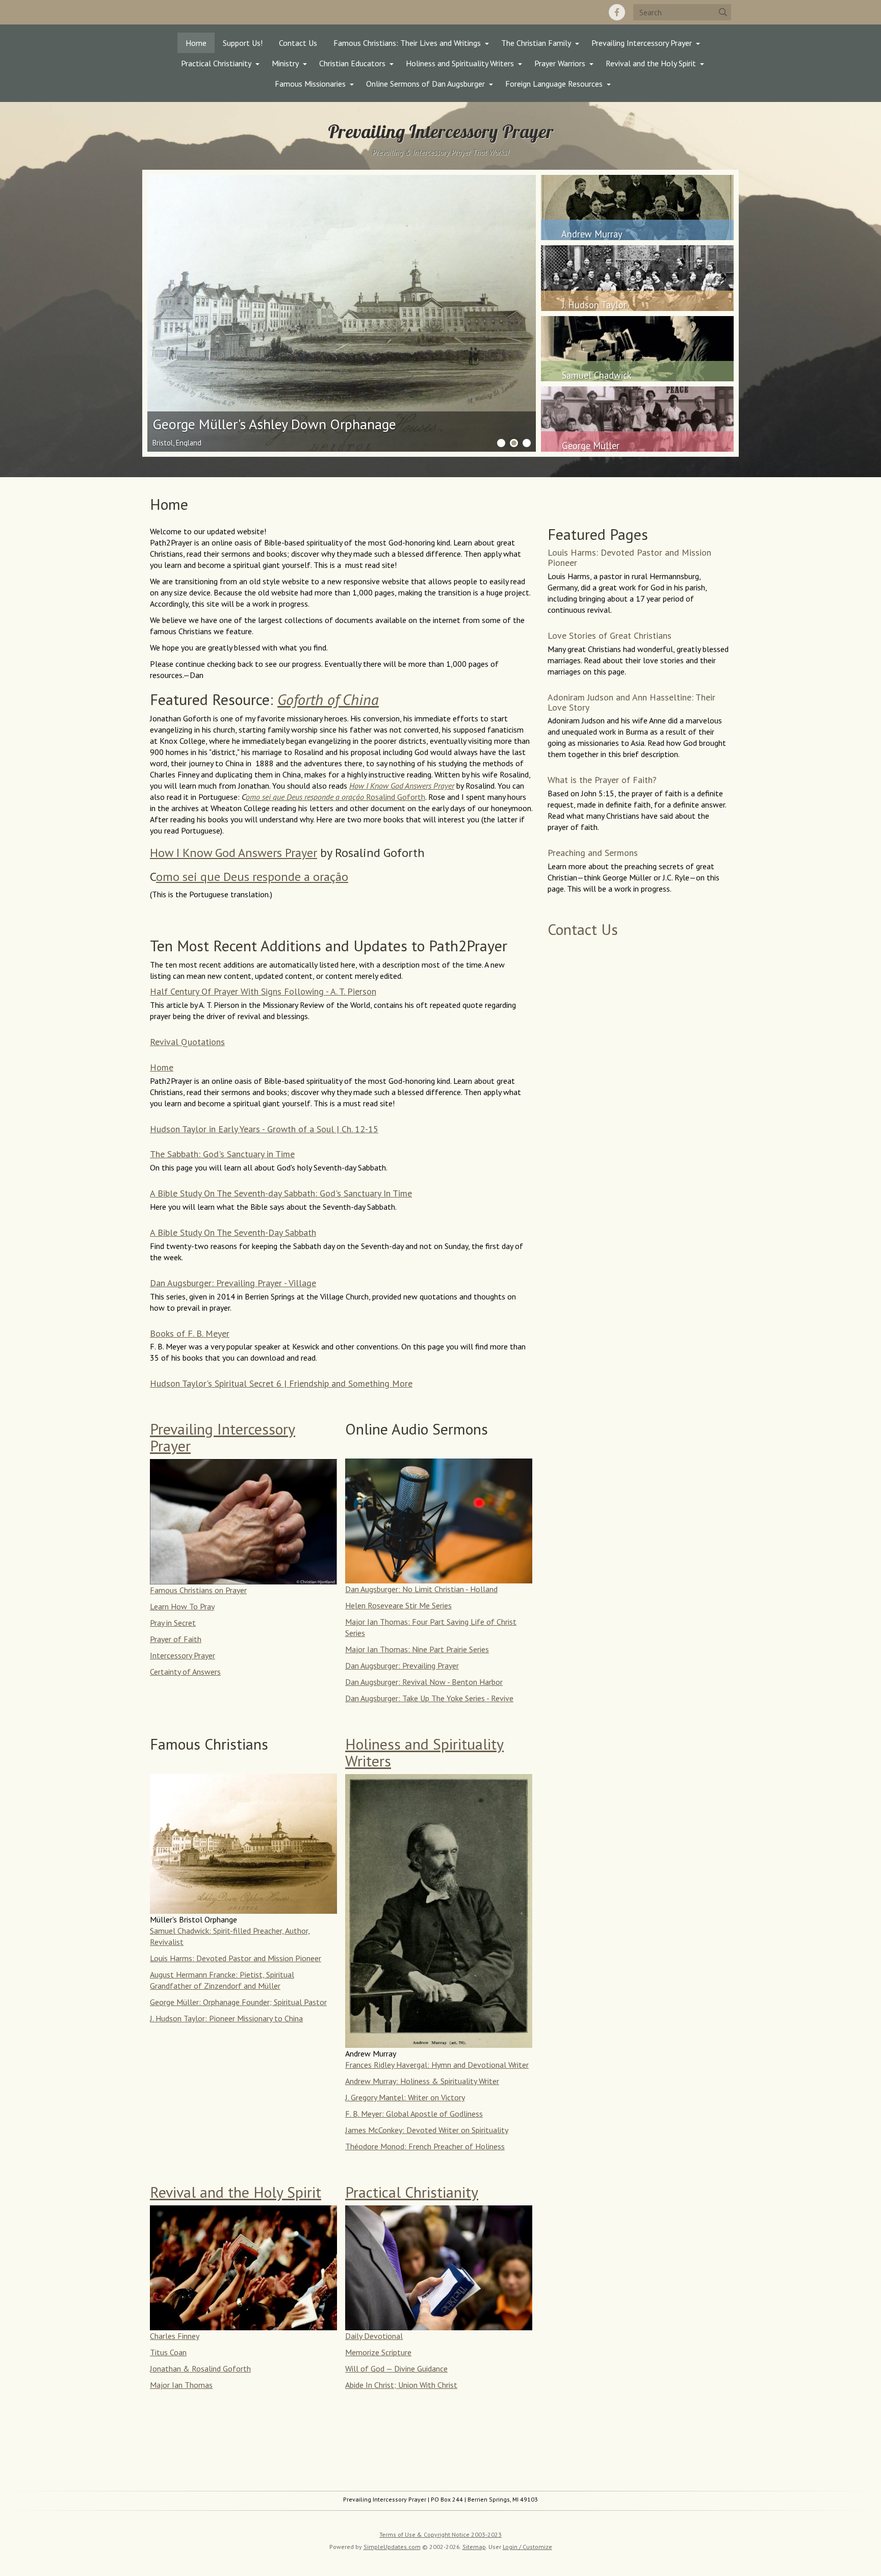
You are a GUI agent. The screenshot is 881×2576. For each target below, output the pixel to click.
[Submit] (723, 12)
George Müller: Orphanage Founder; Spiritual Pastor (238, 2002)
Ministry (285, 63)
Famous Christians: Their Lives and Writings (407, 43)
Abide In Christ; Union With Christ (401, 2385)
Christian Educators (352, 63)
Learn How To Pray (182, 1606)
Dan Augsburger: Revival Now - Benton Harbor (424, 1682)
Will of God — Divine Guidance (396, 2369)
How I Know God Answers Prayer (402, 786)
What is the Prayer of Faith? (602, 780)
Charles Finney (175, 2336)
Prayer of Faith (176, 1639)
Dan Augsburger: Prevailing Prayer (402, 1666)
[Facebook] (617, 12)
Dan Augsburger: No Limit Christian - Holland (421, 1589)
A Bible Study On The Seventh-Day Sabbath (233, 1232)
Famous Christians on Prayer (198, 1590)
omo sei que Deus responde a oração (252, 877)
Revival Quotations (187, 1042)
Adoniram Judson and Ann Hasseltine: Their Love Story (631, 702)
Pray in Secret (173, 1623)
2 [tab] (514, 443)
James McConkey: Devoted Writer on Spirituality (427, 2130)
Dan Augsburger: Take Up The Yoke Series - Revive (429, 1698)
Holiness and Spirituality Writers (460, 63)
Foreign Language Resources (554, 84)
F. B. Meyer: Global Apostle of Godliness (414, 2114)
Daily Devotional (374, 2336)
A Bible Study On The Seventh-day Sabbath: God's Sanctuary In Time (281, 1193)
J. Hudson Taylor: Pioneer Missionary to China (226, 2018)
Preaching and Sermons (593, 853)
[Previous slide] (188, 314)
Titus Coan (168, 2352)
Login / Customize (527, 2547)
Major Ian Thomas (181, 2385)
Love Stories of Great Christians (610, 635)
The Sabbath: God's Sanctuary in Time (222, 1154)
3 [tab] (527, 443)
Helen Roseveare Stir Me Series (398, 1605)
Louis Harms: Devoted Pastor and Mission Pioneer (236, 1958)
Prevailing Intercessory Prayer (642, 43)
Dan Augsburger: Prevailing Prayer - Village (233, 1283)
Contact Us (298, 43)
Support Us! (243, 43)
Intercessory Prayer (183, 1655)
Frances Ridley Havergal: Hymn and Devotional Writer (437, 2065)
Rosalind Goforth (335, 797)
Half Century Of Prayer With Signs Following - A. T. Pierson (263, 991)
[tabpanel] (342, 314)
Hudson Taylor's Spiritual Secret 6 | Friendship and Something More (281, 1383)
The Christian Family (536, 43)
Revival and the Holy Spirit (651, 63)
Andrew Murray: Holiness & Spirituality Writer (422, 2081)
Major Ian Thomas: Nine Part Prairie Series (417, 1649)
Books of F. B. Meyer (190, 1333)
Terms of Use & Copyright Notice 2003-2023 (440, 2534)
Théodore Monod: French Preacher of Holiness (425, 2146)
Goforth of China (328, 699)
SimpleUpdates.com (392, 2547)
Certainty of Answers (185, 1672)
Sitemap (474, 2547)
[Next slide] (495, 314)
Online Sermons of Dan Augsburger (425, 84)
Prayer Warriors (560, 63)
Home (196, 43)
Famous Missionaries (310, 84)
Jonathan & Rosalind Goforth (200, 2369)
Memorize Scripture (378, 2352)
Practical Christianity (216, 63)
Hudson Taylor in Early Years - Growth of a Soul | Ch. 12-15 (264, 1129)
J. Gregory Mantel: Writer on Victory (405, 2097)
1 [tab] (501, 443)
